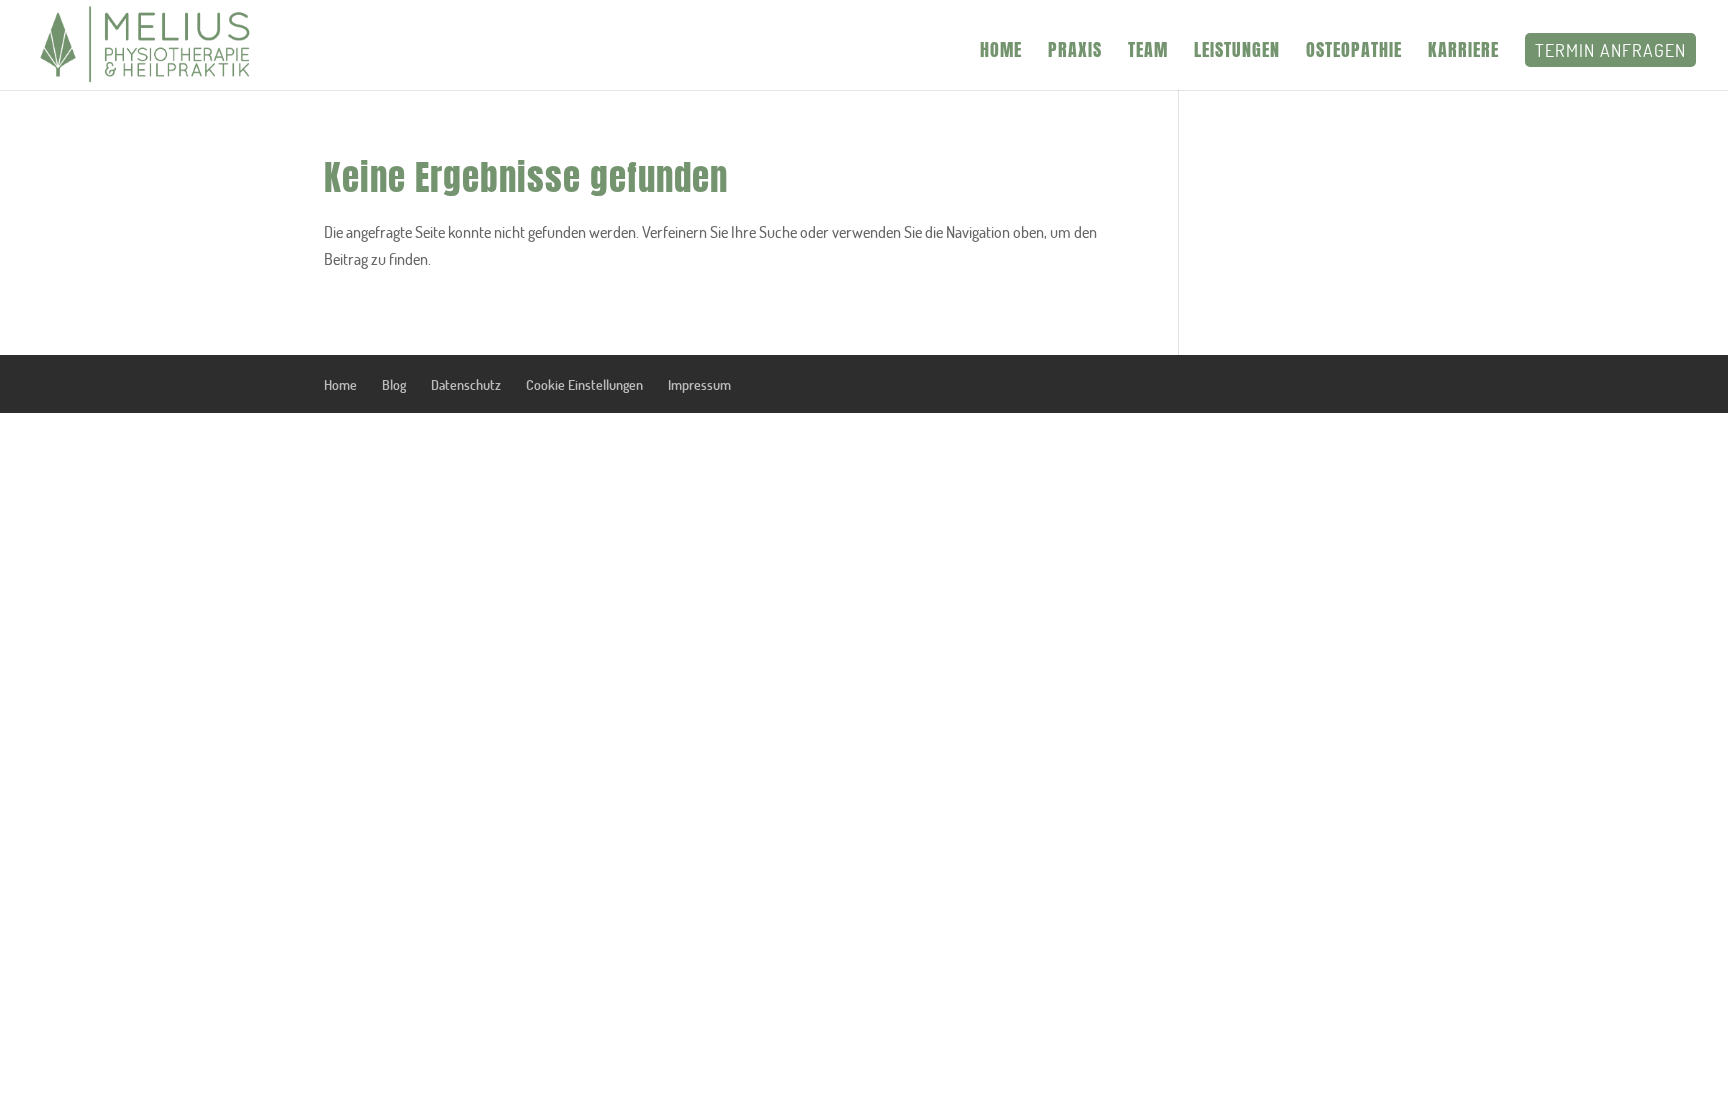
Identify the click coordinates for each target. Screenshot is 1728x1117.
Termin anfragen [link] (1610, 50)
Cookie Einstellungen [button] (584, 384)
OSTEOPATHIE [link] (1354, 53)
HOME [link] (1001, 53)
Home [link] (340, 384)
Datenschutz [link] (466, 384)
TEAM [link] (1148, 53)
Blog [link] (394, 384)
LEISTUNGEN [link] (1237, 53)
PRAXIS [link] (1075, 53)
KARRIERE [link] (1463, 53)
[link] (146, 44)
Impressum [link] (699, 384)
